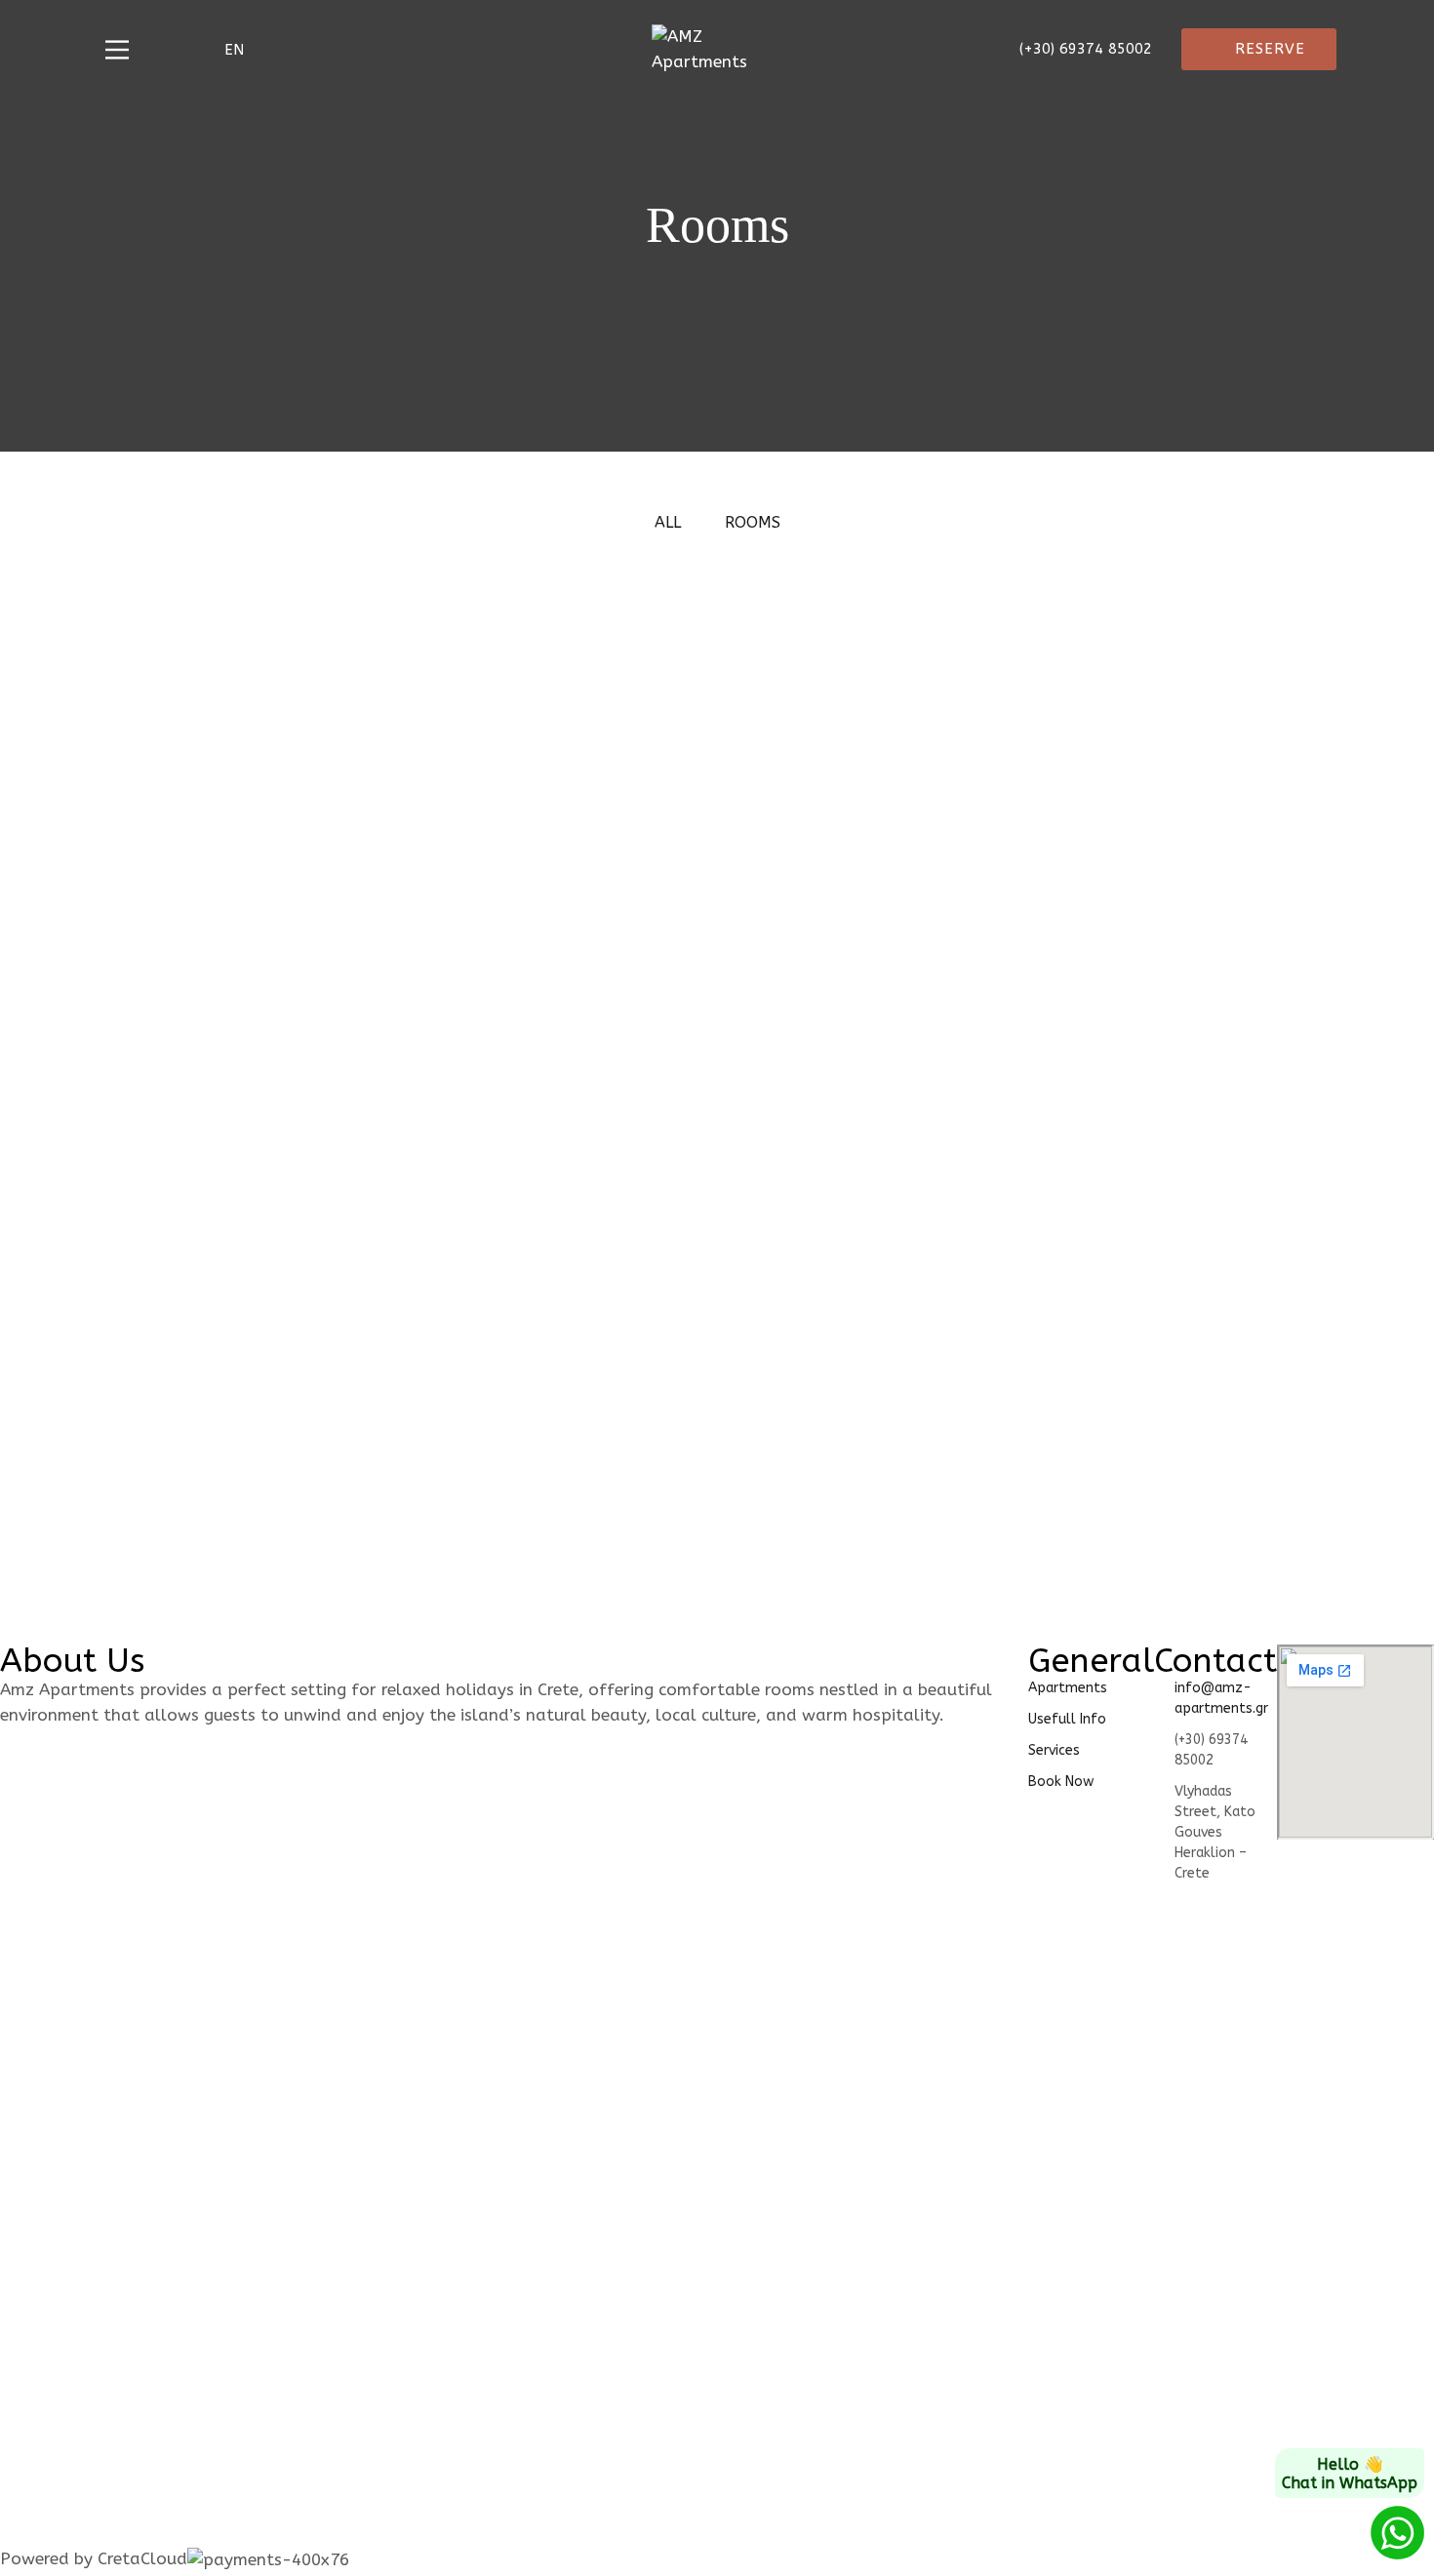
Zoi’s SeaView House (888, 1375)
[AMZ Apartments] (717, 49)
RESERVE (1270, 49)
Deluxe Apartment (253, 1375)
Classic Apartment (868, 702)
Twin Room (216, 1028)
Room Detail (201, 1211)
